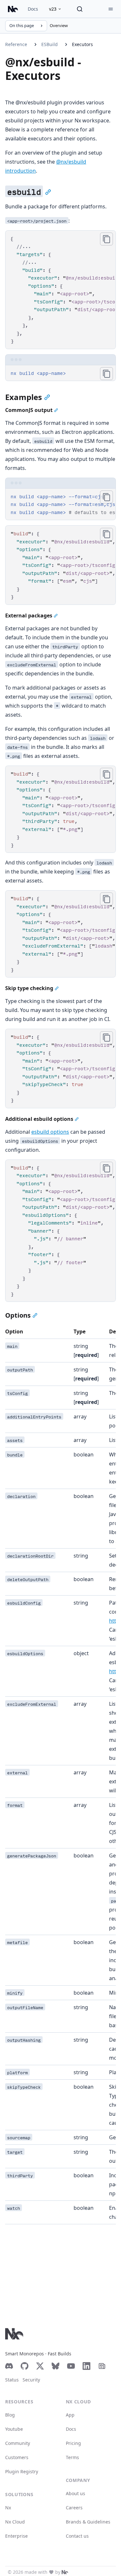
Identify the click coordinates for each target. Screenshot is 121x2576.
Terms (72, 2457)
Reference (16, 44)
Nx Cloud (15, 2522)
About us (76, 2493)
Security (31, 2380)
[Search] (80, 9)
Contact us (77, 2536)
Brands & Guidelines (88, 2522)
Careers (74, 2508)
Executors (82, 44)
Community (18, 2443)
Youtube (14, 2429)
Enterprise (16, 2536)
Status (12, 2380)
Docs (33, 9)
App (70, 2415)
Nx (8, 2508)
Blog (10, 2415)
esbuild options (50, 1132)
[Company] (65, 2572)
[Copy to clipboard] (106, 239)
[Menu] (111, 9)
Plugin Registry (22, 2471)
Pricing (73, 2443)
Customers (17, 2457)
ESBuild (50, 44)
